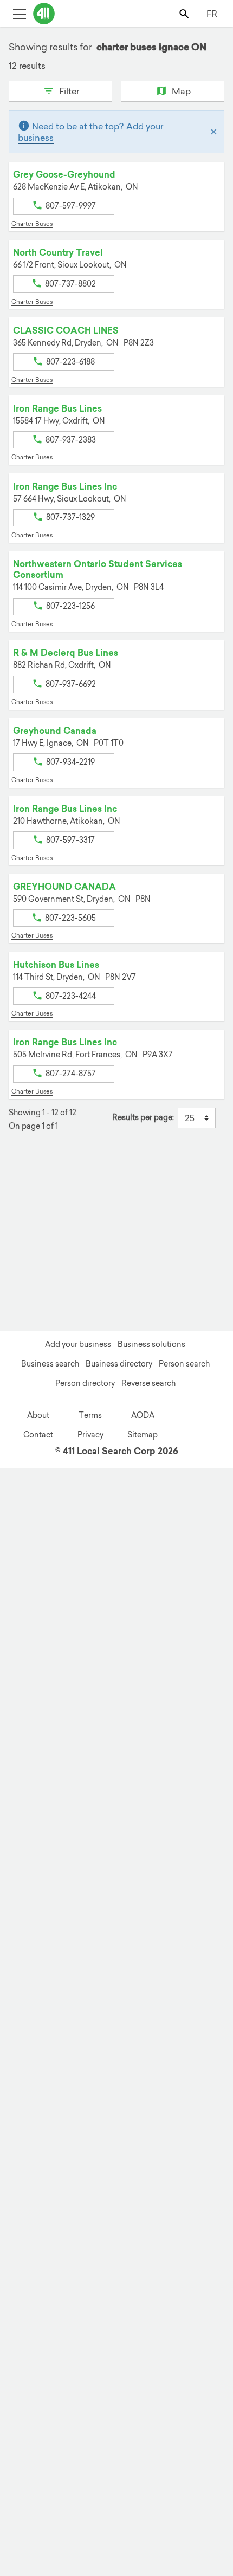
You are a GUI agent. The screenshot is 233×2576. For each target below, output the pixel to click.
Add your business (78, 1344)
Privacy (90, 1435)
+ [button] (24, 1183)
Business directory (119, 1364)
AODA (143, 1415)
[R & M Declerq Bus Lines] (55, 2320)
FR (212, 14)
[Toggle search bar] (185, 13)
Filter (68, 91)
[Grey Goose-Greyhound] (193, 2481)
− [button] (24, 1199)
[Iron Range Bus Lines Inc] (148, 2280)
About (38, 1415)
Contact (38, 1435)
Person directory (85, 1383)
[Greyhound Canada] (202, 2391)
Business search (50, 1364)
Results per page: (143, 1118)
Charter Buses (32, 224)
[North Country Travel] (164, 2277)
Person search (184, 1364)
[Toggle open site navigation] (19, 13)
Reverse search (148, 1383)
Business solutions (151, 1344)
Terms (90, 1415)
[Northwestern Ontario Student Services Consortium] (72, 2326)
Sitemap (143, 1435)
